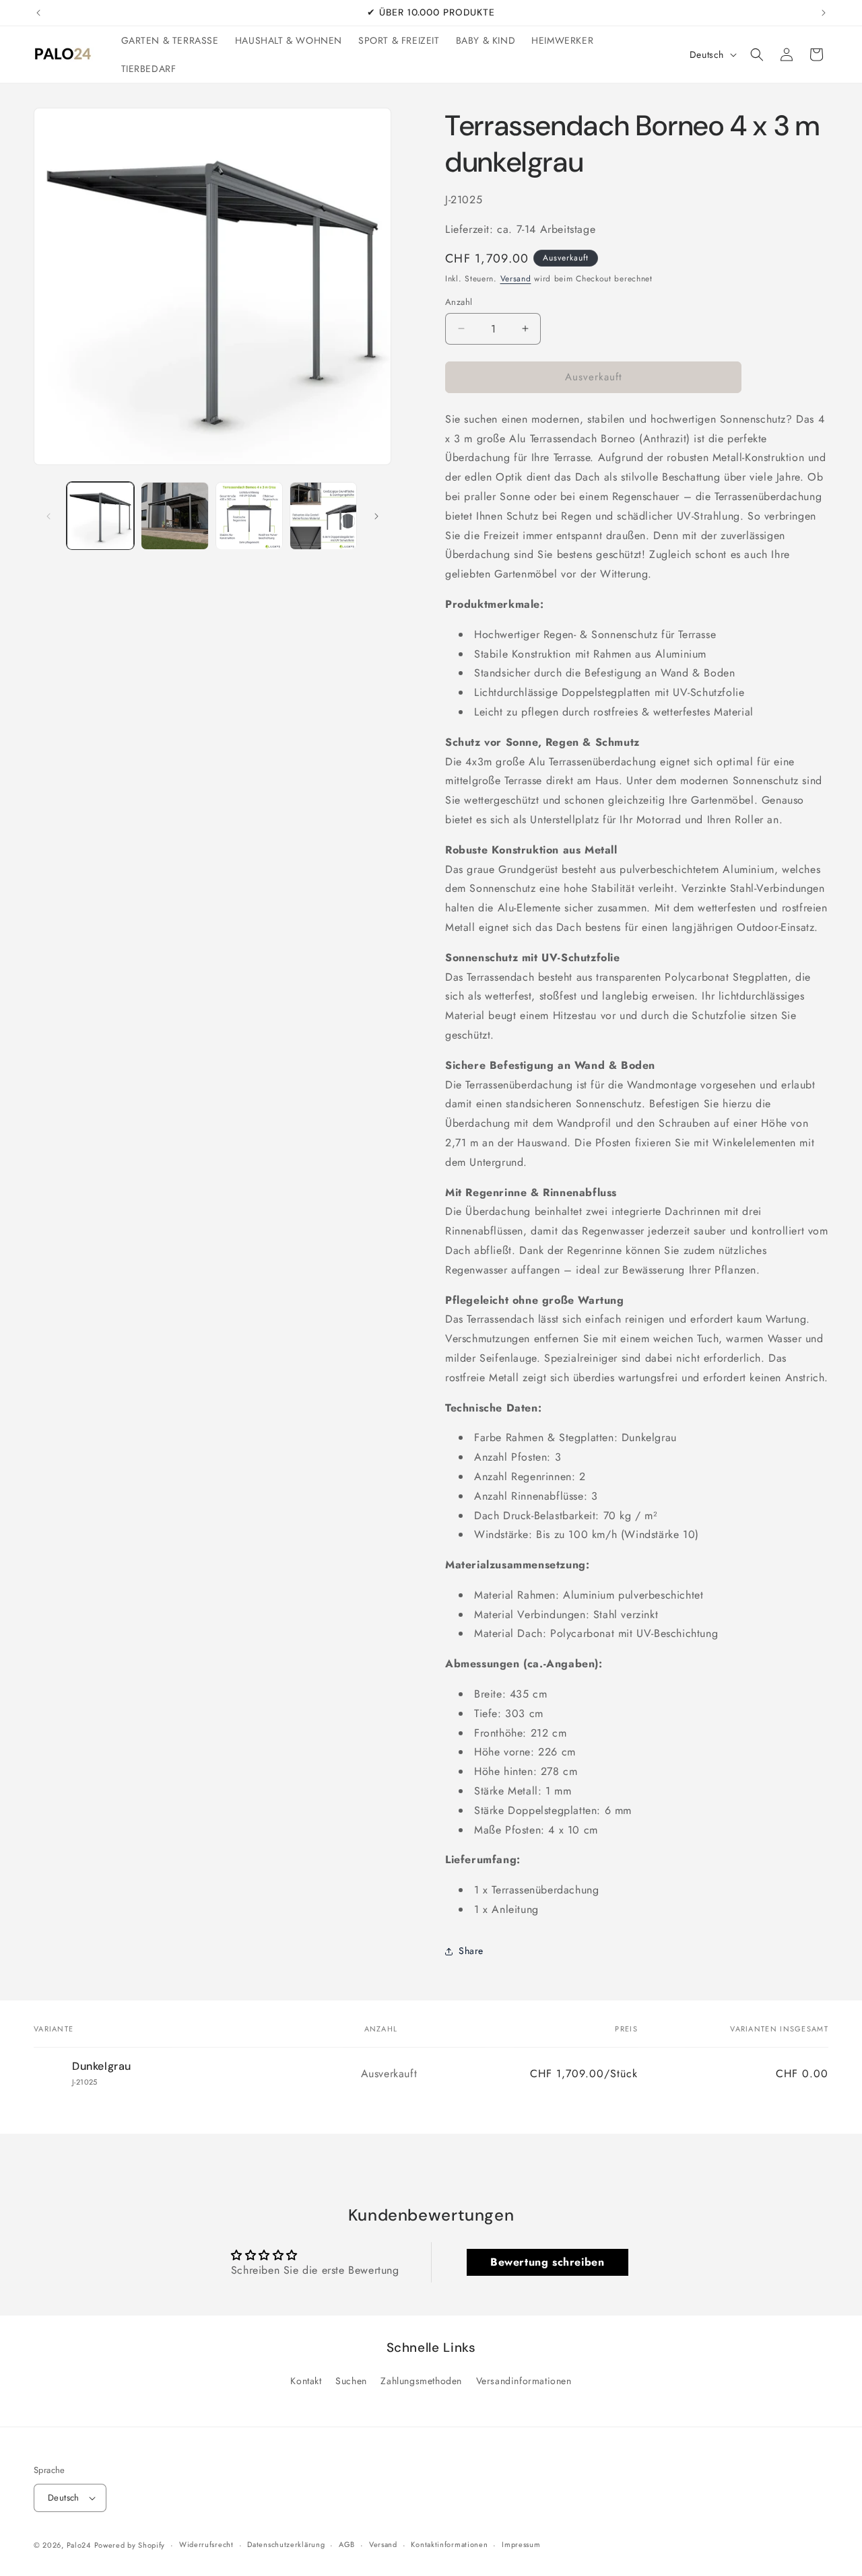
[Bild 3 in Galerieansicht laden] (249, 516)
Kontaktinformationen (449, 2544)
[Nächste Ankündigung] (824, 13)
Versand (516, 279)
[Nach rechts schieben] (376, 516)
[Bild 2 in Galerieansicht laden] (174, 516)
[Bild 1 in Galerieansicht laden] (100, 516)
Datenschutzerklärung (286, 2544)
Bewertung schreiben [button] (547, 2262)
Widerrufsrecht (206, 2544)
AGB (347, 2544)
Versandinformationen (524, 2381)
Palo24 (79, 2545)
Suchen (351, 2381)
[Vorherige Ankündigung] (38, 13)
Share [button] (471, 1951)
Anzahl (459, 302)
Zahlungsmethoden (421, 2381)
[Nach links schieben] (48, 516)
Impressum (521, 2544)
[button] (757, 55)
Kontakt (306, 2381)
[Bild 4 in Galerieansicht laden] (323, 516)
